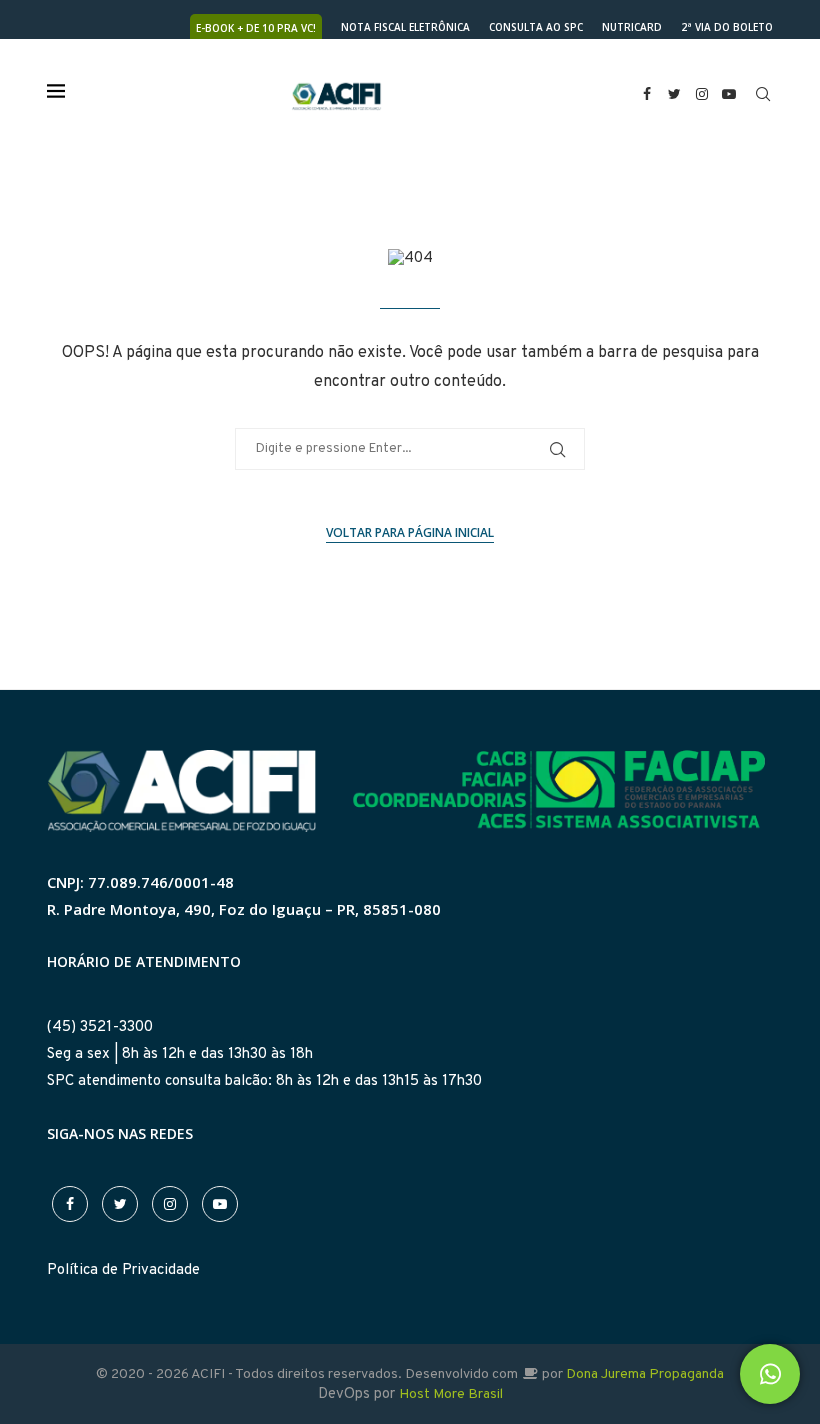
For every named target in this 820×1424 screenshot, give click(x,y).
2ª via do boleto (727, 27)
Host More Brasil (451, 1394)
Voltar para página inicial (410, 532)
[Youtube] (730, 94)
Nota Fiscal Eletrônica (405, 27)
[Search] (763, 94)
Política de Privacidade (123, 1270)
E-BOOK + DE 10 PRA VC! (256, 28)
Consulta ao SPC (536, 27)
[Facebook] (647, 94)
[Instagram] (702, 94)
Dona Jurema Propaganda (645, 1374)
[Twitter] (675, 94)
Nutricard (632, 27)
